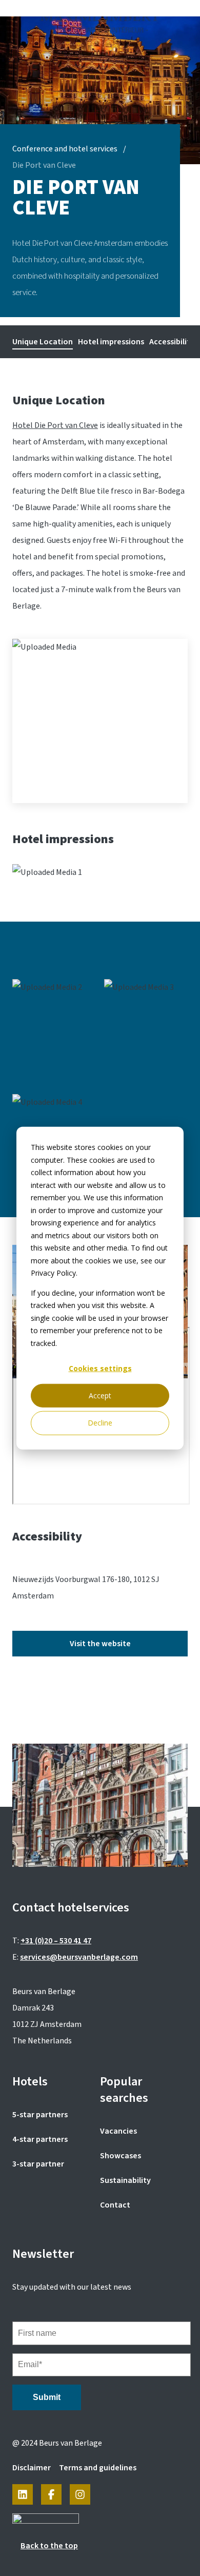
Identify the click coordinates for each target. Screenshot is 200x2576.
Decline (100, 1423)
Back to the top (49, 2546)
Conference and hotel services (65, 149)
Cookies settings (100, 1368)
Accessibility (172, 342)
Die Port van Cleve (44, 165)
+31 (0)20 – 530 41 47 (56, 1941)
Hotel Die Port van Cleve (55, 425)
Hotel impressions (111, 342)
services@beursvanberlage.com (79, 1957)
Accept (100, 1396)
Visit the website (100, 1644)
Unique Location (43, 342)
